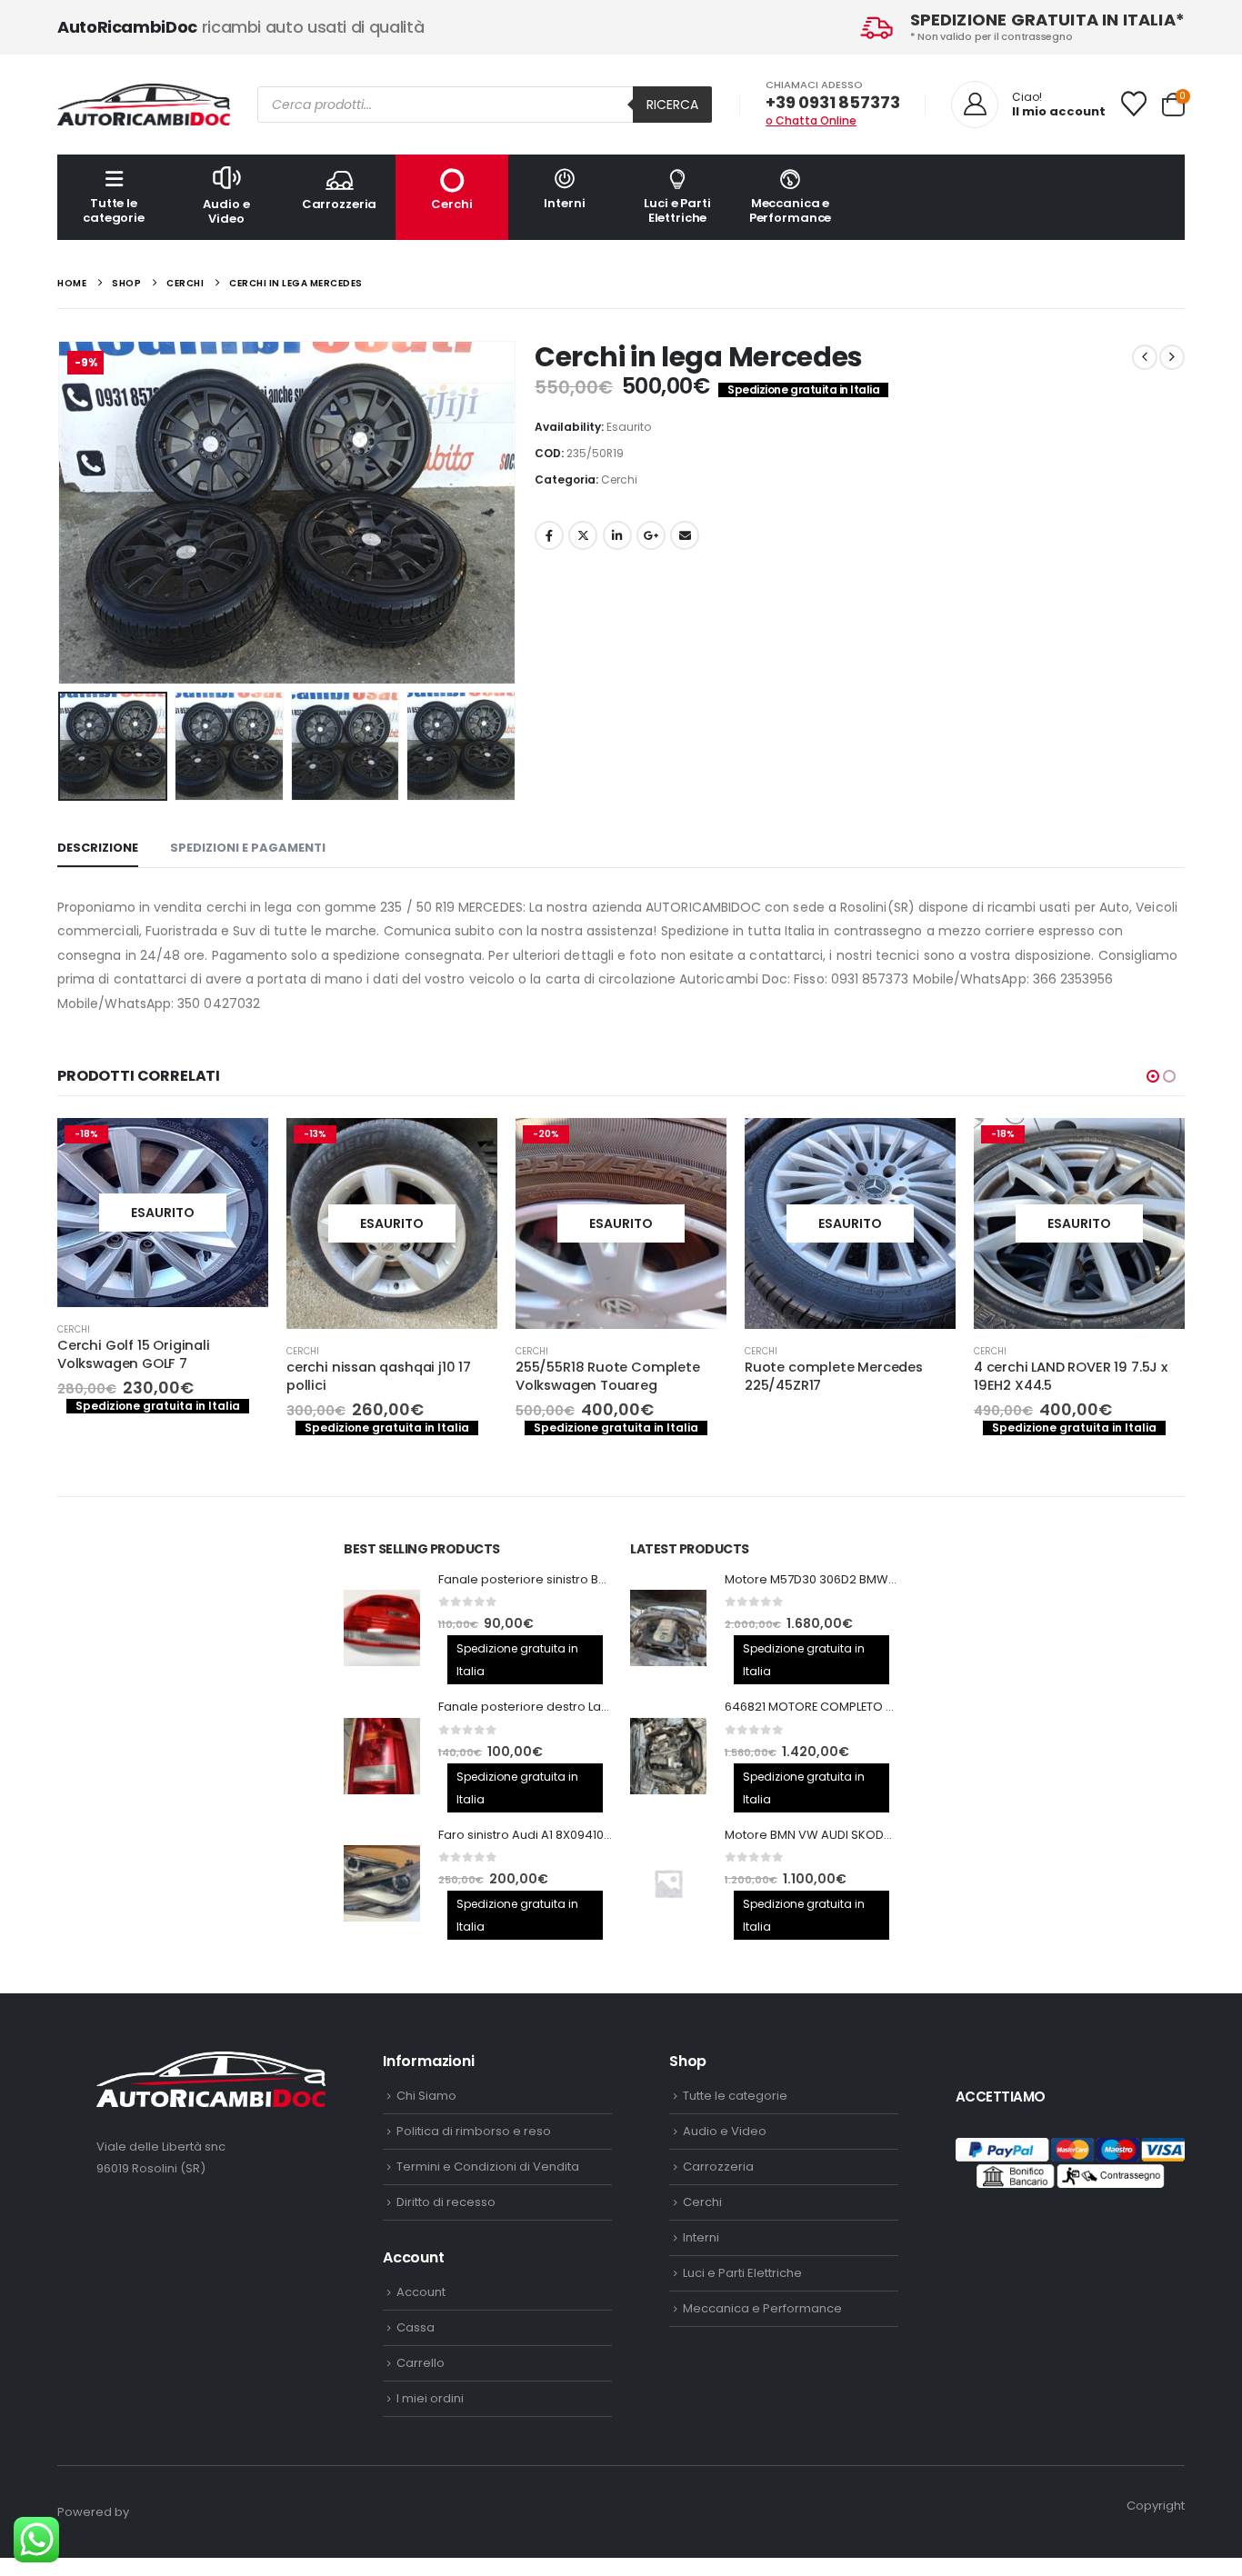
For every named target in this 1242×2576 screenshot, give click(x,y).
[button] (62, 513)
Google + (651, 535)
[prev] (1145, 357)
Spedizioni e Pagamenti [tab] (248, 848)
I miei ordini (430, 2398)
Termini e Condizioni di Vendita (488, 2167)
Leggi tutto (238, 1148)
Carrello (421, 2363)
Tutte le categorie (114, 210)
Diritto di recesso (446, 2202)
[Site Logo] (144, 105)
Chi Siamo (426, 2096)
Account (421, 2292)
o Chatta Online (811, 120)
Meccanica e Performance (791, 210)
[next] (1172, 357)
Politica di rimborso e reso (474, 2131)
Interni (564, 203)
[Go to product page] (382, 1628)
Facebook (549, 535)
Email (685, 535)
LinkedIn (617, 535)
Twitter (583, 535)
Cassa (416, 2327)
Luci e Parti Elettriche (677, 210)
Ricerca (672, 105)
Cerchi (451, 204)
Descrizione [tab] (98, 848)
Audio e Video (226, 211)
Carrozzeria (340, 204)
